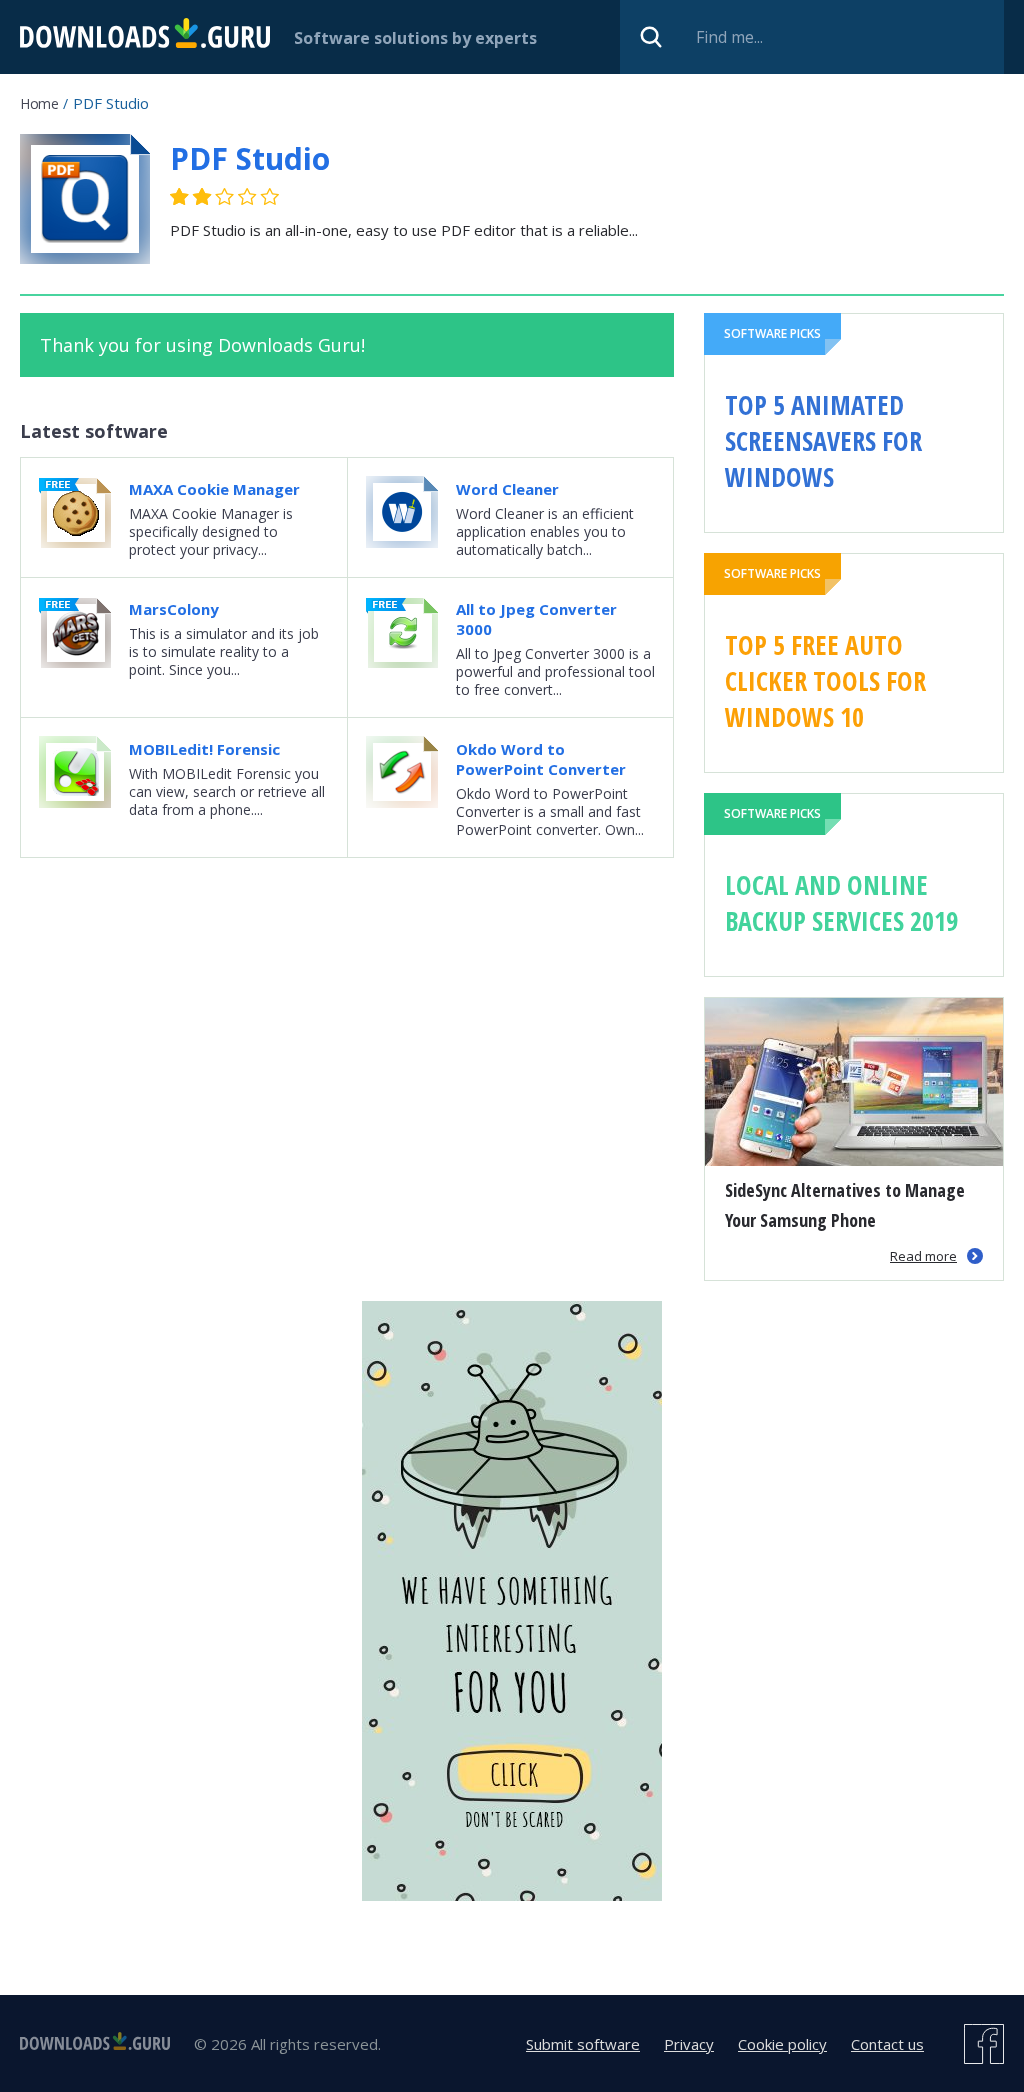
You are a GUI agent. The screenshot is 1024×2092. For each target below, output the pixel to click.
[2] (191, 196)
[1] (180, 196)
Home (39, 103)
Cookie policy (782, 2044)
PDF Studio (250, 158)
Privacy (689, 2044)
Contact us (887, 2044)
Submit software (583, 2044)
